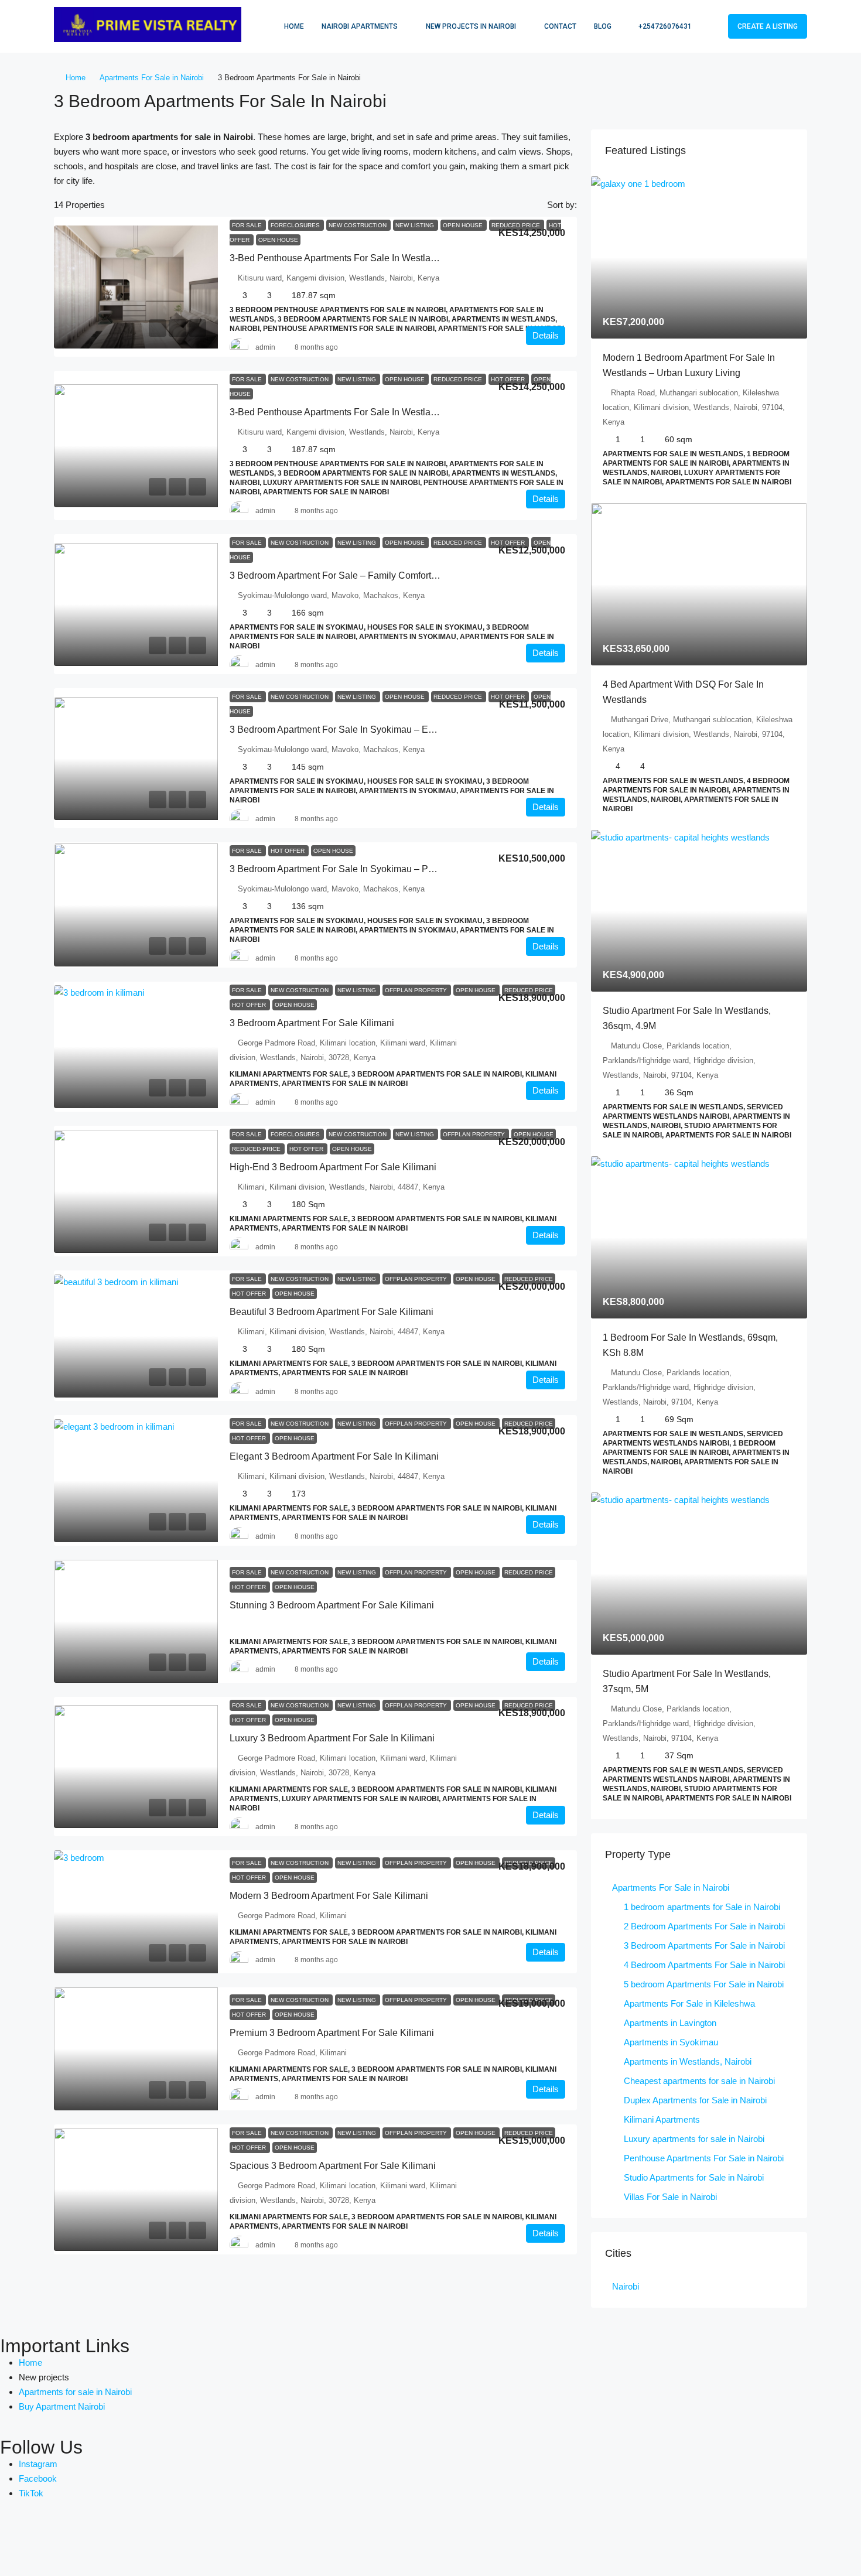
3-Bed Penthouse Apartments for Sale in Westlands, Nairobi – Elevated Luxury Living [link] (408, 412)
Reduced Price (517, 225)
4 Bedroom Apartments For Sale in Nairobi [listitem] (704, 1965)
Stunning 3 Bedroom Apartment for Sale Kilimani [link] (332, 1605)
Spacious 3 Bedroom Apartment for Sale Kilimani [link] (333, 2166)
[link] (136, 287)
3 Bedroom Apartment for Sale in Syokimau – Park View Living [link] (361, 869)
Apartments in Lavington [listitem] (670, 2023)
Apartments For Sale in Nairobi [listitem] (671, 1887)
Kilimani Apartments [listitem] (662, 2119)
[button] (786, 98)
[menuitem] (659, 26)
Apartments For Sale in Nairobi (152, 78)
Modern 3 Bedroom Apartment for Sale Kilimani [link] (329, 1896)
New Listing (416, 225)
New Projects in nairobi (471, 26)
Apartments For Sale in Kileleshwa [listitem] (689, 2003)
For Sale (248, 225)
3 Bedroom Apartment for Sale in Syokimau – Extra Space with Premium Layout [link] (397, 730)
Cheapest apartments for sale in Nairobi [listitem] (699, 2081)
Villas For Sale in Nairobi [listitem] (670, 2197)
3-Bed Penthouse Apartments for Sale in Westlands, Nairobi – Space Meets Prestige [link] (406, 258)
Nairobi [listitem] (626, 2286)
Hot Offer (509, 379)
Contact (560, 26)
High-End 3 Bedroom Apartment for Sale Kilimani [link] (333, 1167)
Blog (603, 26)
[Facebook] (15, 2539)
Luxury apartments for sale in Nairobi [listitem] (694, 2139)
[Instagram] (78, 2539)
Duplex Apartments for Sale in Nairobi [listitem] (695, 2100)
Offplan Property (417, 990)
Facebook (38, 2478)
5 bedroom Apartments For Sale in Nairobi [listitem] (704, 1984)
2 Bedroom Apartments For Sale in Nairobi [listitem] (704, 1926)
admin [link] (265, 347)
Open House (464, 225)
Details (546, 335)
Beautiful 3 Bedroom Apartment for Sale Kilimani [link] (332, 1312)
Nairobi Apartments (360, 26)
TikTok (31, 2493)
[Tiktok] (110, 2539)
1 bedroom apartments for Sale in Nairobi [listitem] (702, 1907)
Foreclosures (296, 225)
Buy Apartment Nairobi (62, 2406)
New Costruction (358, 225)
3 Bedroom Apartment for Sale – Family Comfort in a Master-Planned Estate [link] (388, 575)
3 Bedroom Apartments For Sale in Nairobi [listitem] (704, 1945)
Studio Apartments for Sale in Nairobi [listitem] (694, 2177)
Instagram (38, 2464)
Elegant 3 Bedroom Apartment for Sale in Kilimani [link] (334, 1456)
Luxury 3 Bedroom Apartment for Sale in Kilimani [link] (332, 1738)
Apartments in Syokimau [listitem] (671, 2042)
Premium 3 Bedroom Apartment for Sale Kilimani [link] (332, 2033)
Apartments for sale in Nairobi (75, 2392)
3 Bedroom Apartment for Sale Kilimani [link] (312, 1023)
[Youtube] (46, 2539)
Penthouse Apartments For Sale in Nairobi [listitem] (704, 2158)
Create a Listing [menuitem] (768, 26)
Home (294, 26)
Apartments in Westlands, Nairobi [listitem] (688, 2061)
